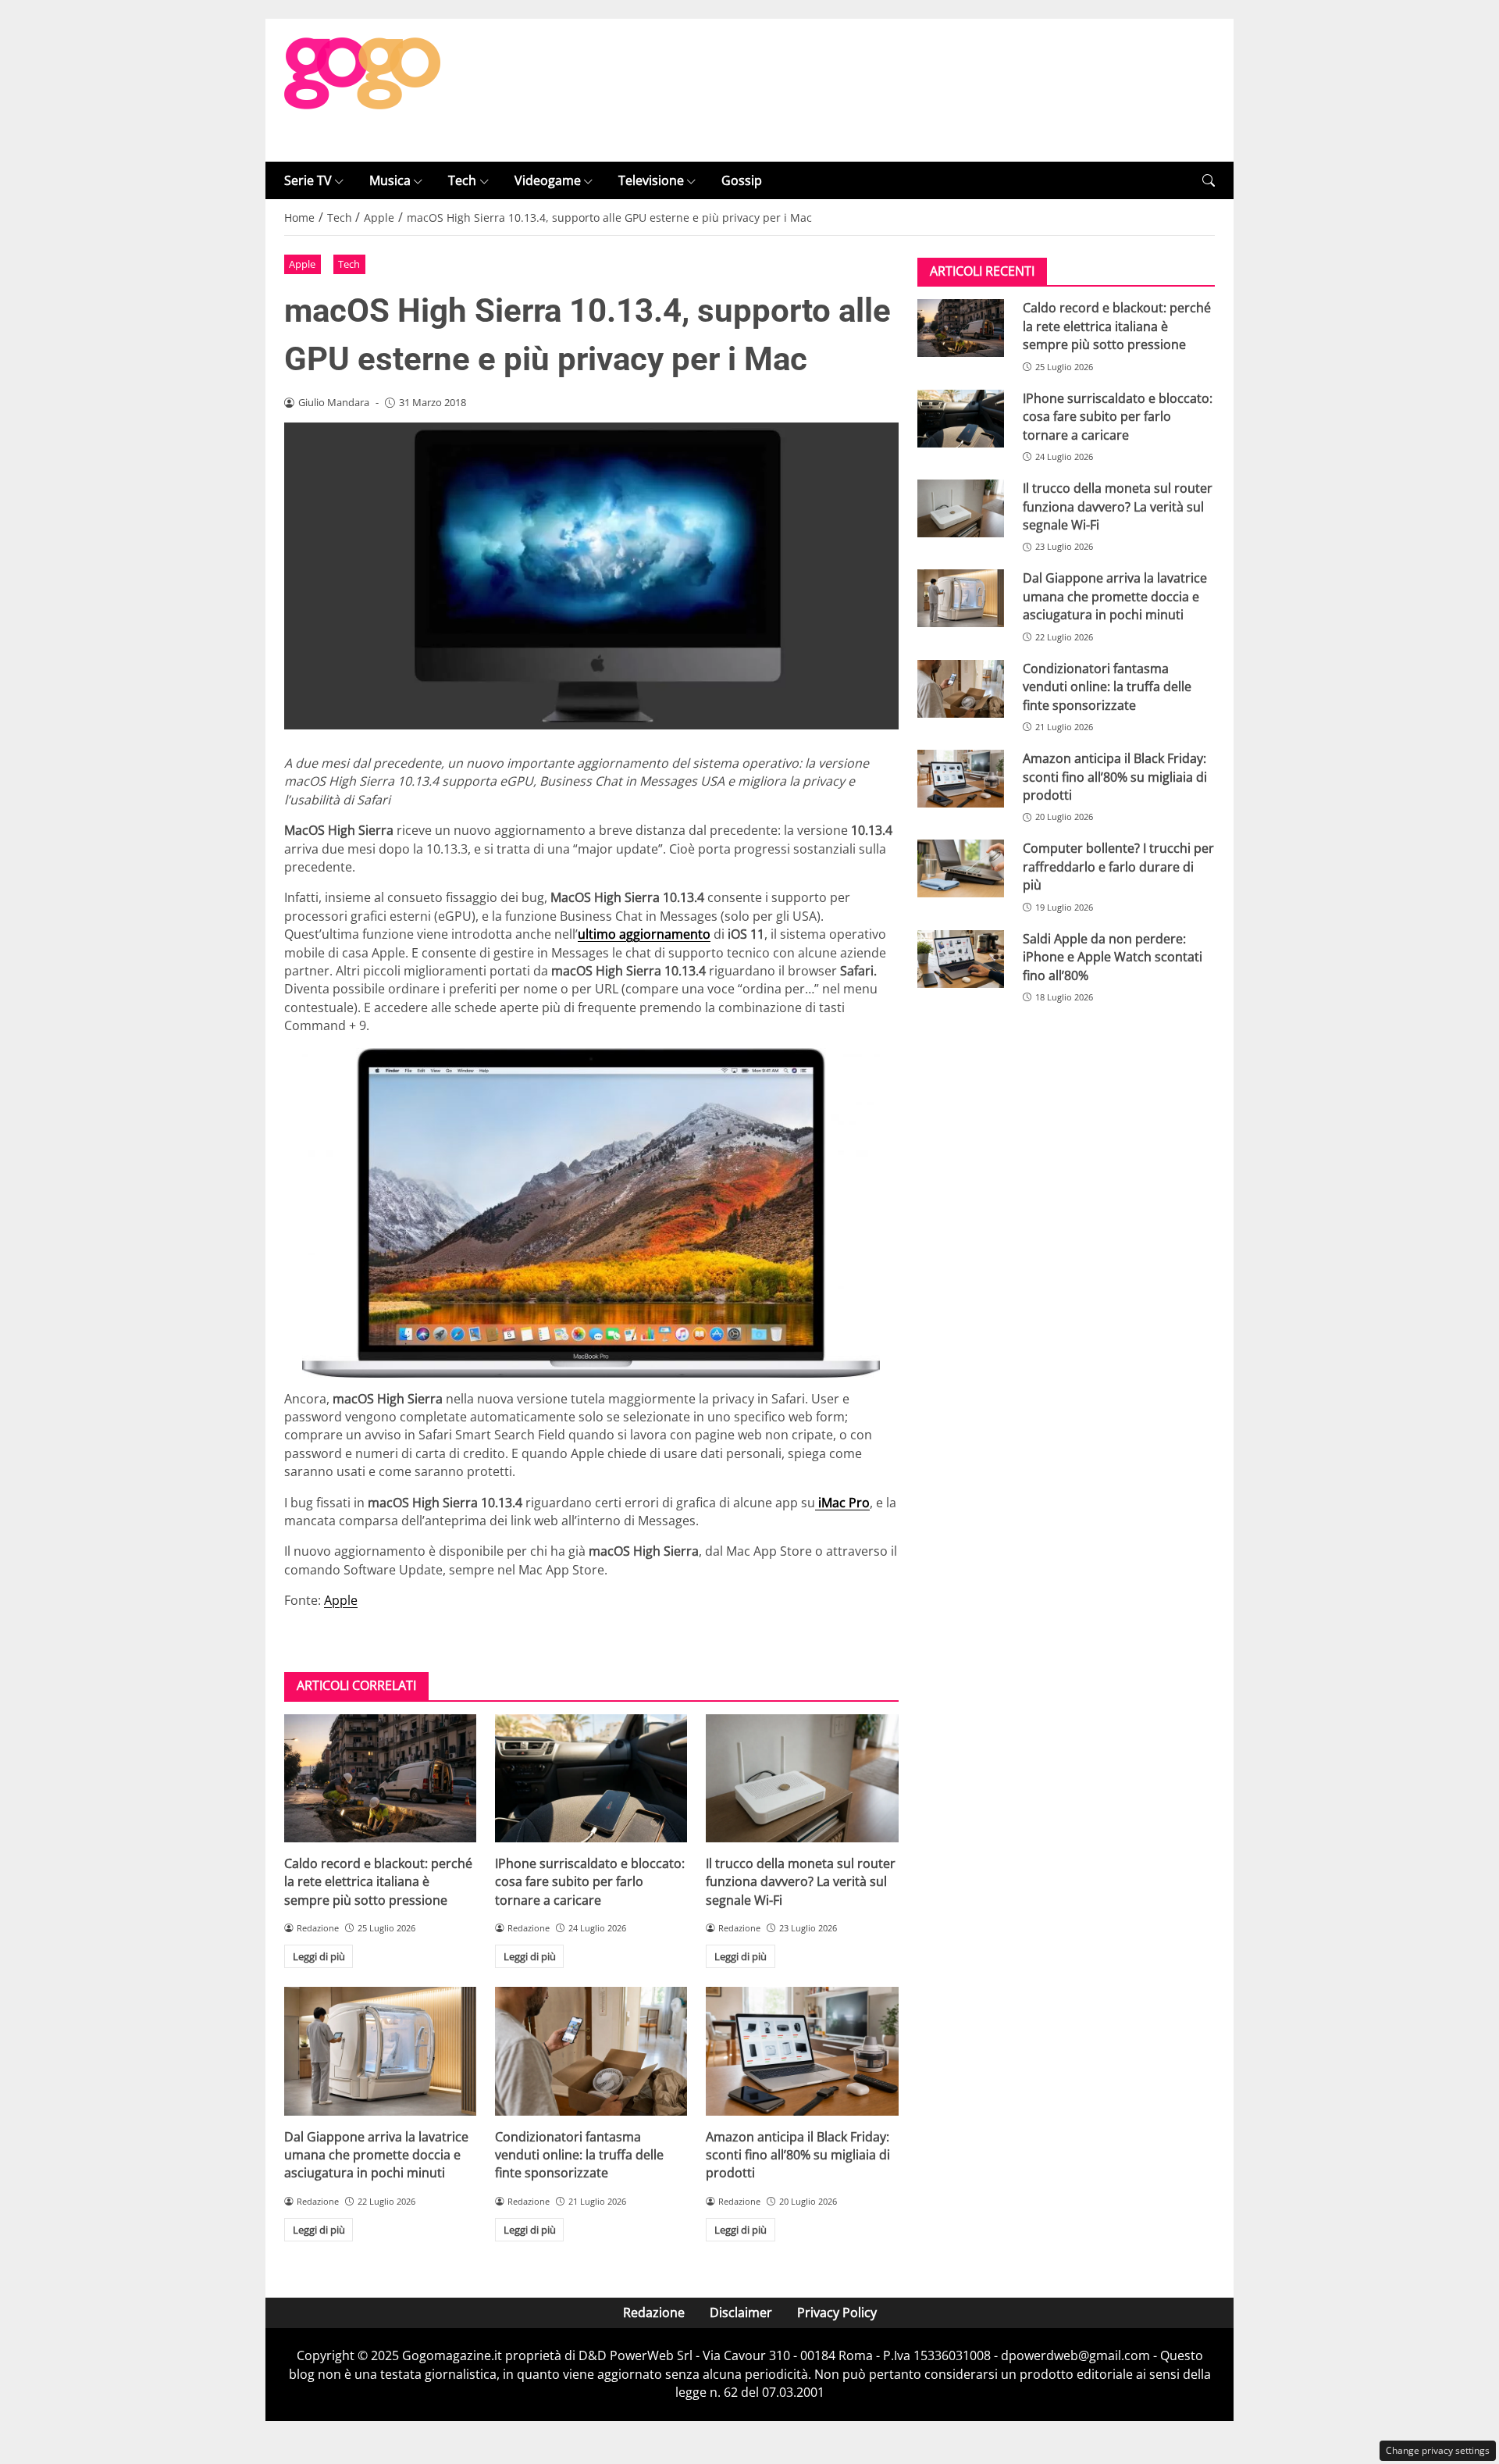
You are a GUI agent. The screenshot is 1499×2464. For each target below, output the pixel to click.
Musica (390, 180)
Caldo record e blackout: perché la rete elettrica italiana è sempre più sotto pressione (378, 1882)
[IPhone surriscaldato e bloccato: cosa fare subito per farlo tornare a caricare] (591, 1778)
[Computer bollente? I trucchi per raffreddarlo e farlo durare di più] (961, 868)
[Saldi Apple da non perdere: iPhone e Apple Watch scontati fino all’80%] (961, 959)
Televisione (651, 180)
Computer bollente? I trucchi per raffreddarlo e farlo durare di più (1118, 867)
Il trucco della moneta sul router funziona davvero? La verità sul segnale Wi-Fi (801, 1882)
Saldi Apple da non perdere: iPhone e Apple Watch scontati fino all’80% (1113, 957)
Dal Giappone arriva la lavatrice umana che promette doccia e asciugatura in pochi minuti (376, 2155)
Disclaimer (741, 2312)
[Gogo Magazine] (362, 89)
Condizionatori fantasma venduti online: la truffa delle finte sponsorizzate (579, 2155)
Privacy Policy (837, 2312)
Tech (462, 180)
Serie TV (308, 180)
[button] (1209, 181)
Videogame (548, 180)
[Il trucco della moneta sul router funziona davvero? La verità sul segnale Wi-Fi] (802, 1778)
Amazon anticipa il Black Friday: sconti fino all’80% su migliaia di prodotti (798, 2155)
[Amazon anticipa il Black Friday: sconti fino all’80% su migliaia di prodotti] (802, 2051)
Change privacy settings (1438, 2450)
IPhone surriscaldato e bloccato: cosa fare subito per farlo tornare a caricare (590, 1882)
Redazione (654, 2312)
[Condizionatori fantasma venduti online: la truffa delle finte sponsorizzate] (591, 2051)
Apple (302, 264)
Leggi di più (319, 1956)
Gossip (742, 180)
